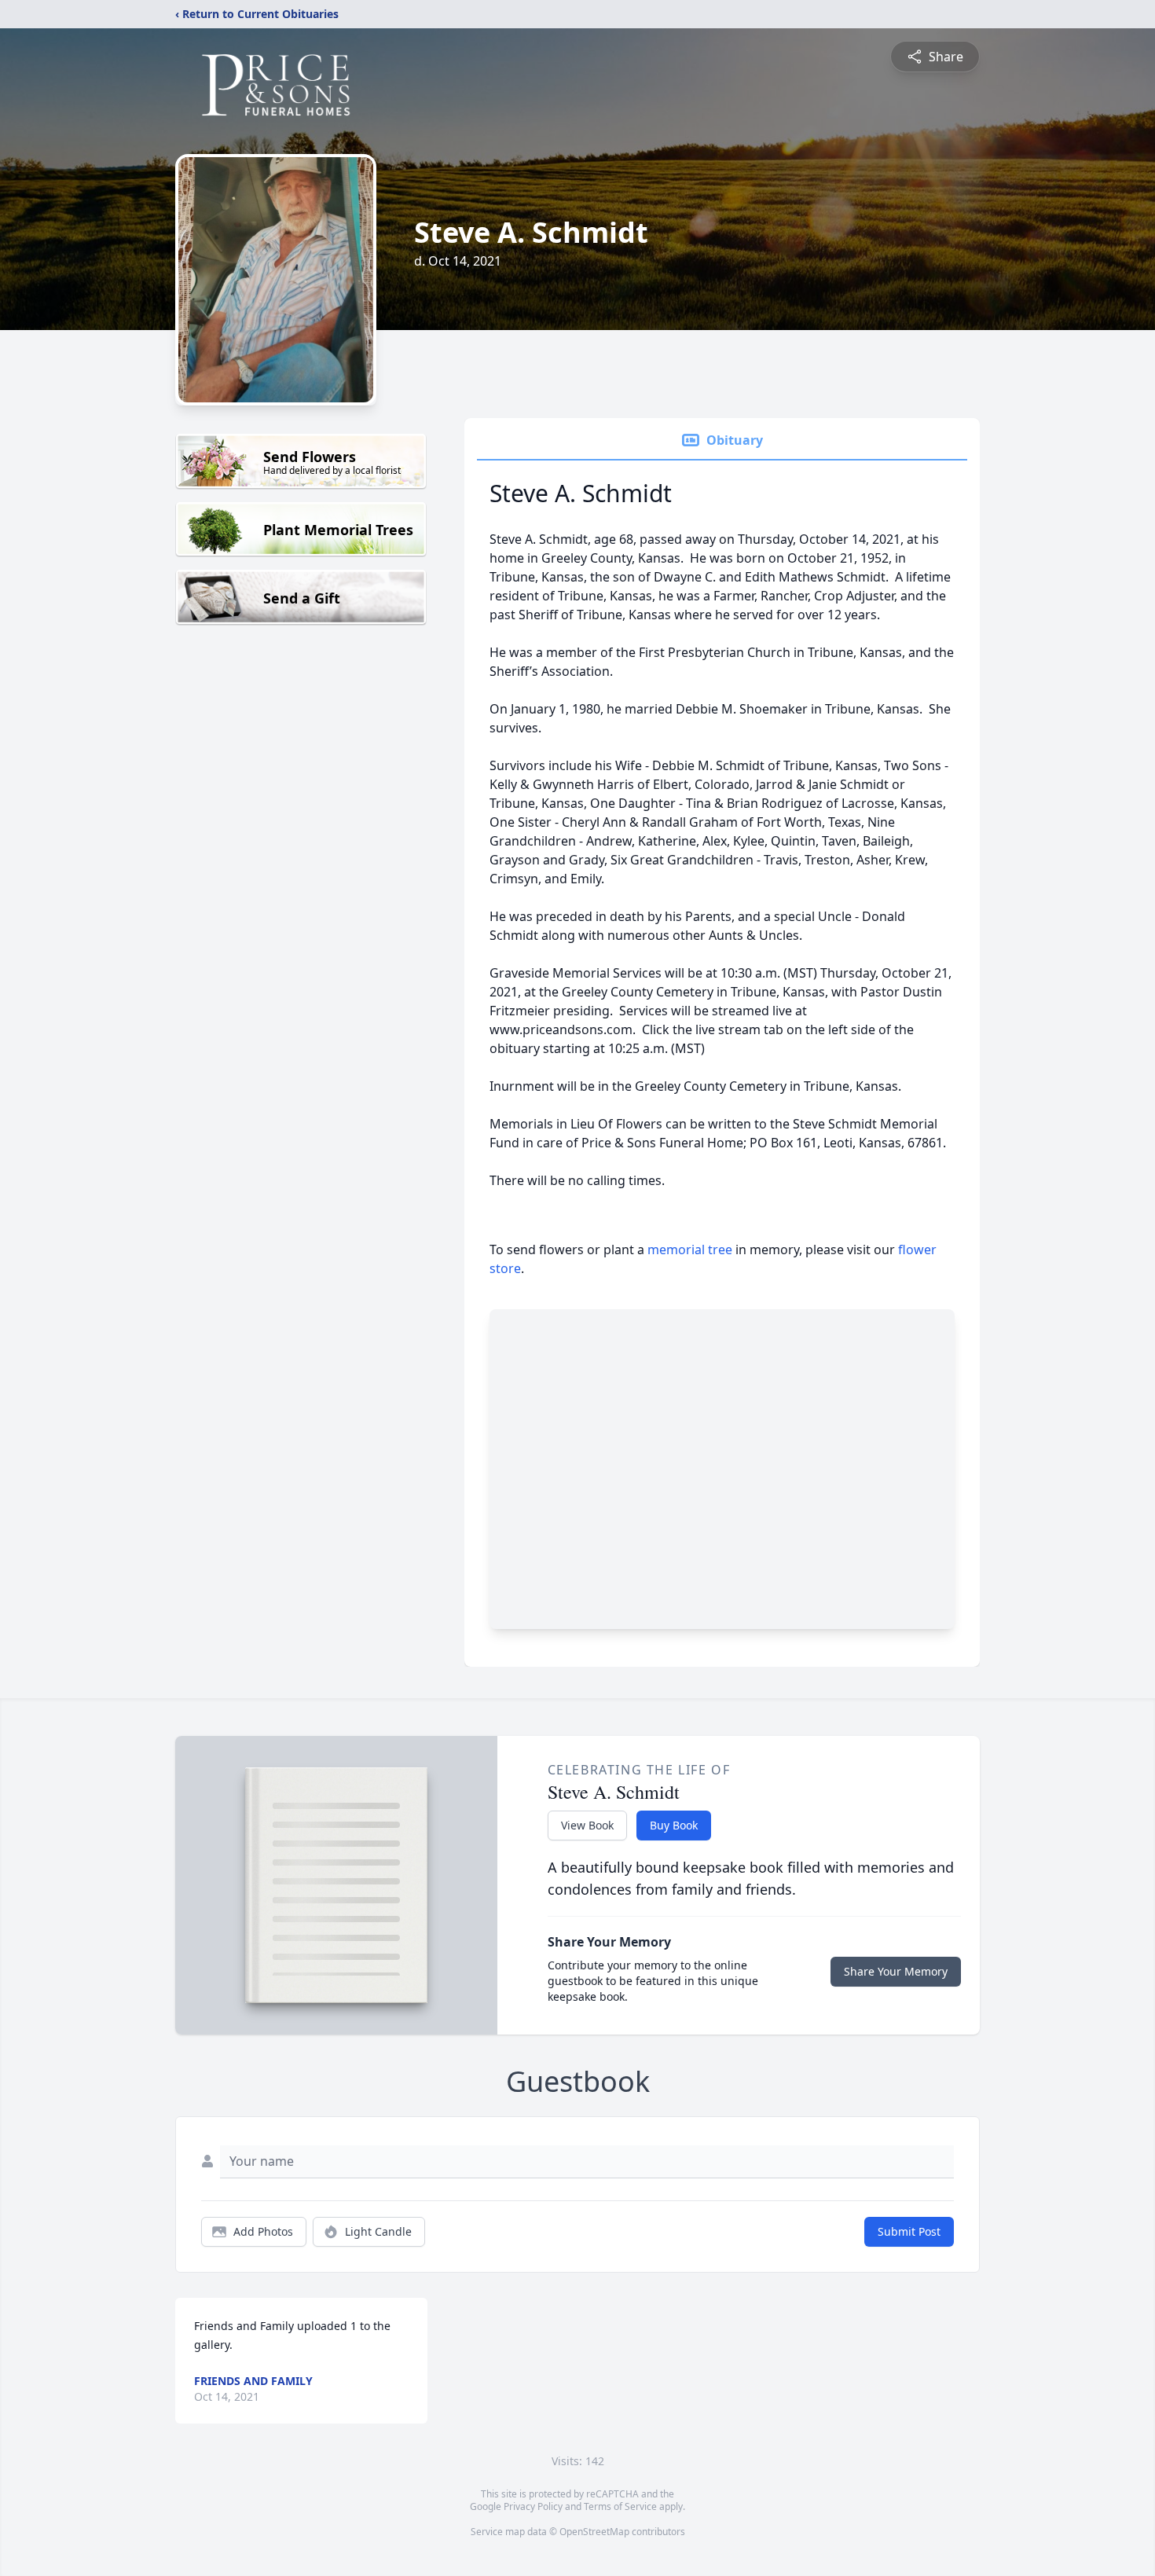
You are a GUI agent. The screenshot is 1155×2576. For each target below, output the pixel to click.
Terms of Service (620, 2506)
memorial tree (690, 1249)
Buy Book (674, 1825)
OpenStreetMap (594, 2532)
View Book (587, 1825)
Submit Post (909, 2231)
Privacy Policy (533, 2506)
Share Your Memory (896, 1971)
